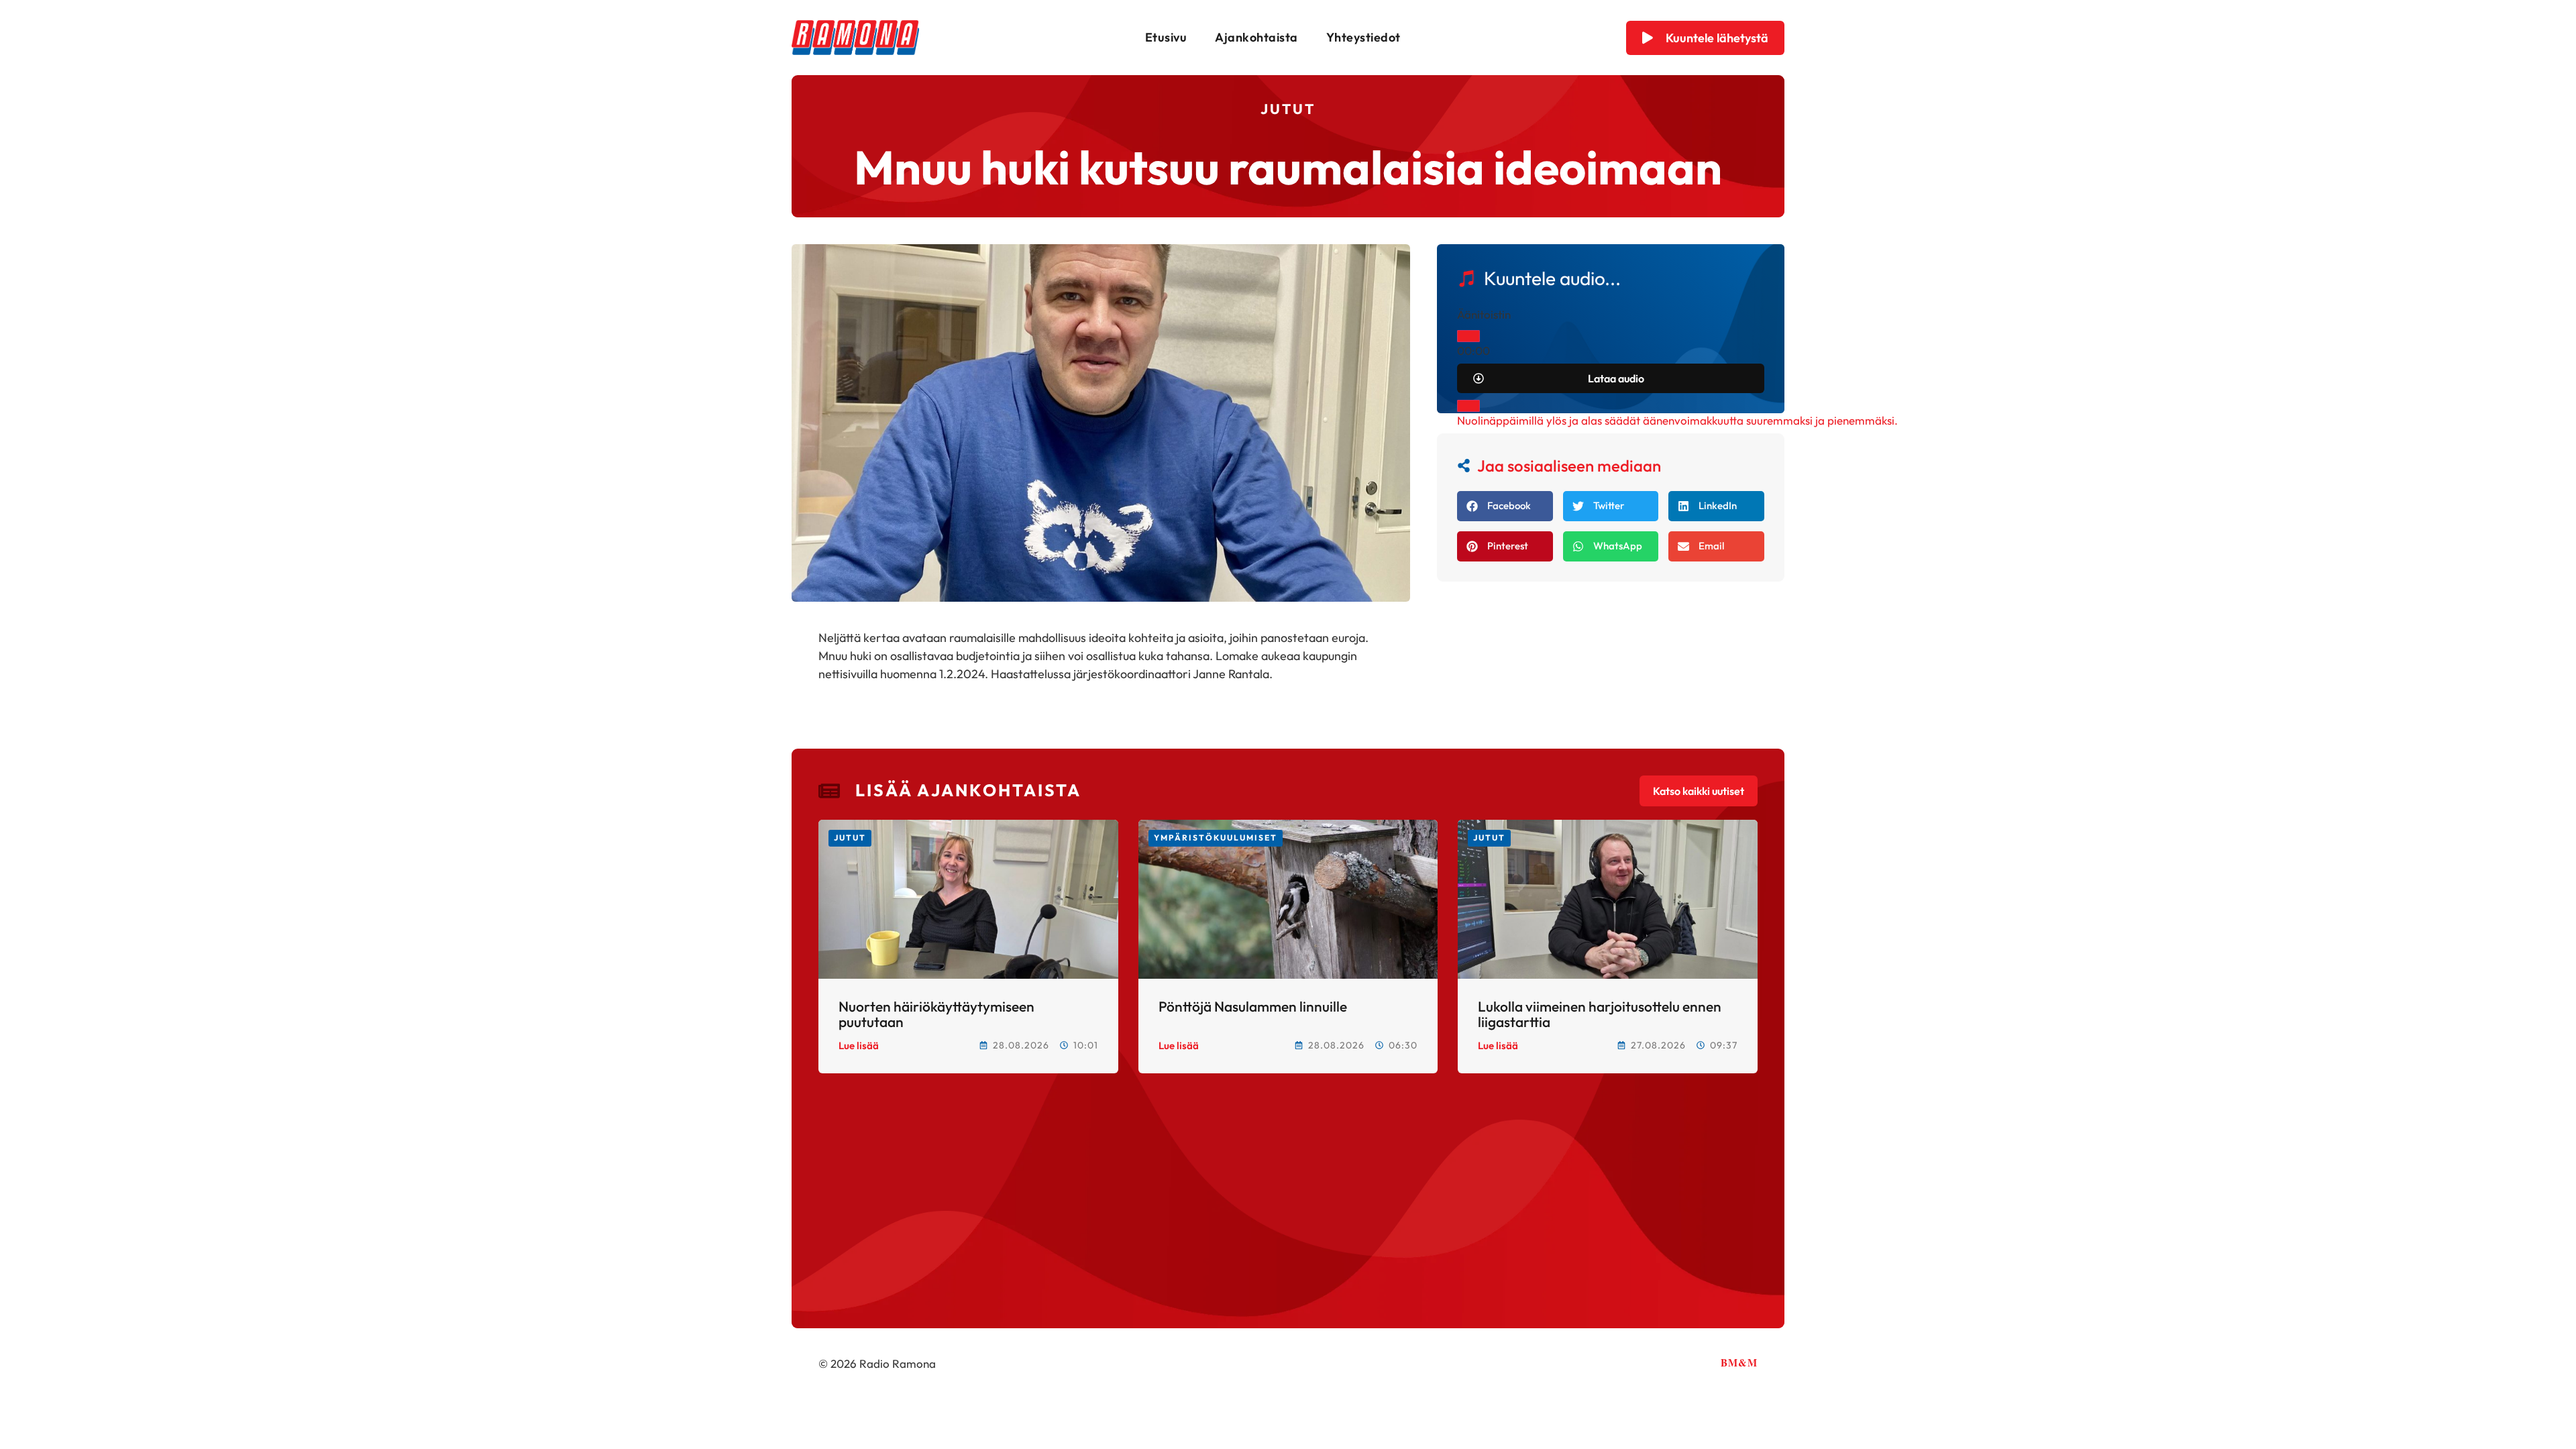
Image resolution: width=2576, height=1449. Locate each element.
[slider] (1677, 420)
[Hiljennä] (1468, 406)
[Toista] (1468, 336)
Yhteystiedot (1363, 37)
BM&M (1739, 1362)
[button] (1505, 506)
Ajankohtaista (1256, 37)
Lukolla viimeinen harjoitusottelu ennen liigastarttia (1600, 1014)
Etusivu (1166, 37)
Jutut (1288, 109)
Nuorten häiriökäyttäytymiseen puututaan (936, 1014)
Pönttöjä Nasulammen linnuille (1253, 1006)
